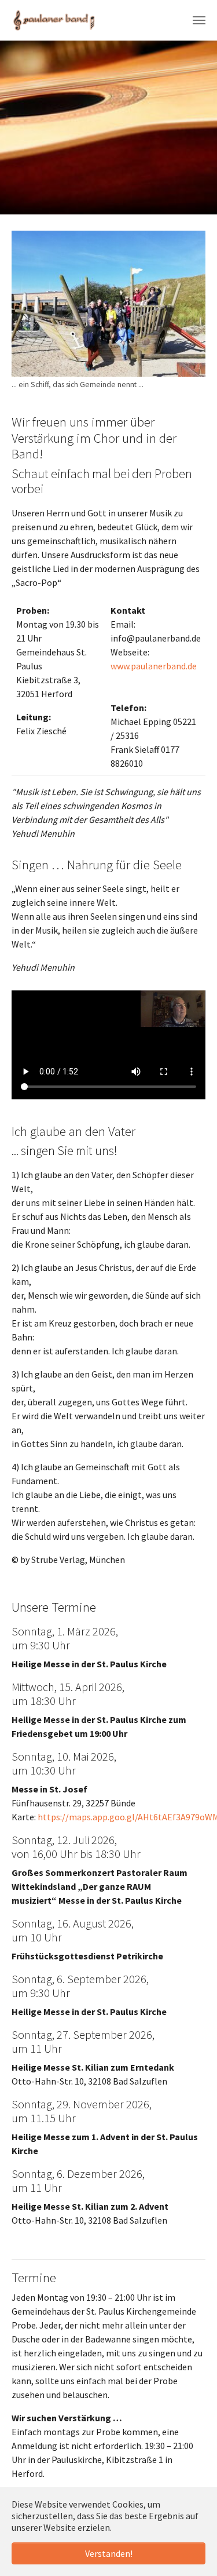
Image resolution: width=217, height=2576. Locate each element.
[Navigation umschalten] (199, 20)
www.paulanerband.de (154, 666)
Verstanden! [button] (109, 2553)
